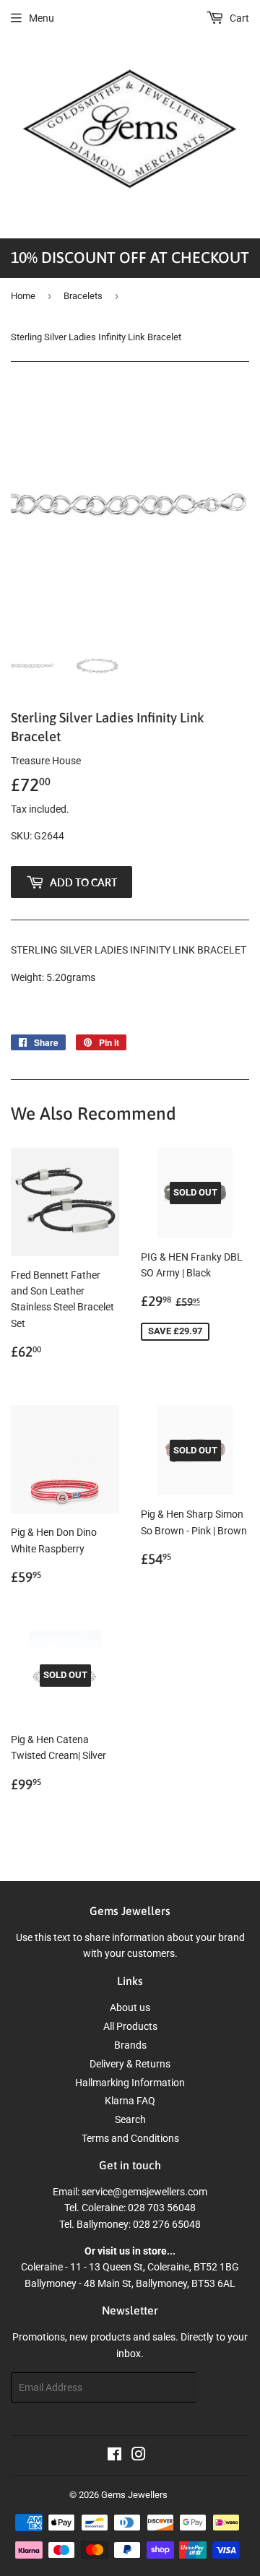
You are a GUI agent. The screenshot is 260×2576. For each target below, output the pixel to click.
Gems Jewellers (134, 2495)
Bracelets (83, 296)
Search (130, 2119)
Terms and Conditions (130, 2138)
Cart (238, 18)
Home (23, 296)
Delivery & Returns (130, 2064)
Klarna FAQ (130, 2101)
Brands (130, 2045)
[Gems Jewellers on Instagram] (139, 2456)
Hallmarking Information (130, 2083)
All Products (130, 2026)
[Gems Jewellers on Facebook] (114, 2456)
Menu (42, 18)
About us (130, 2007)
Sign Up (222, 2388)
